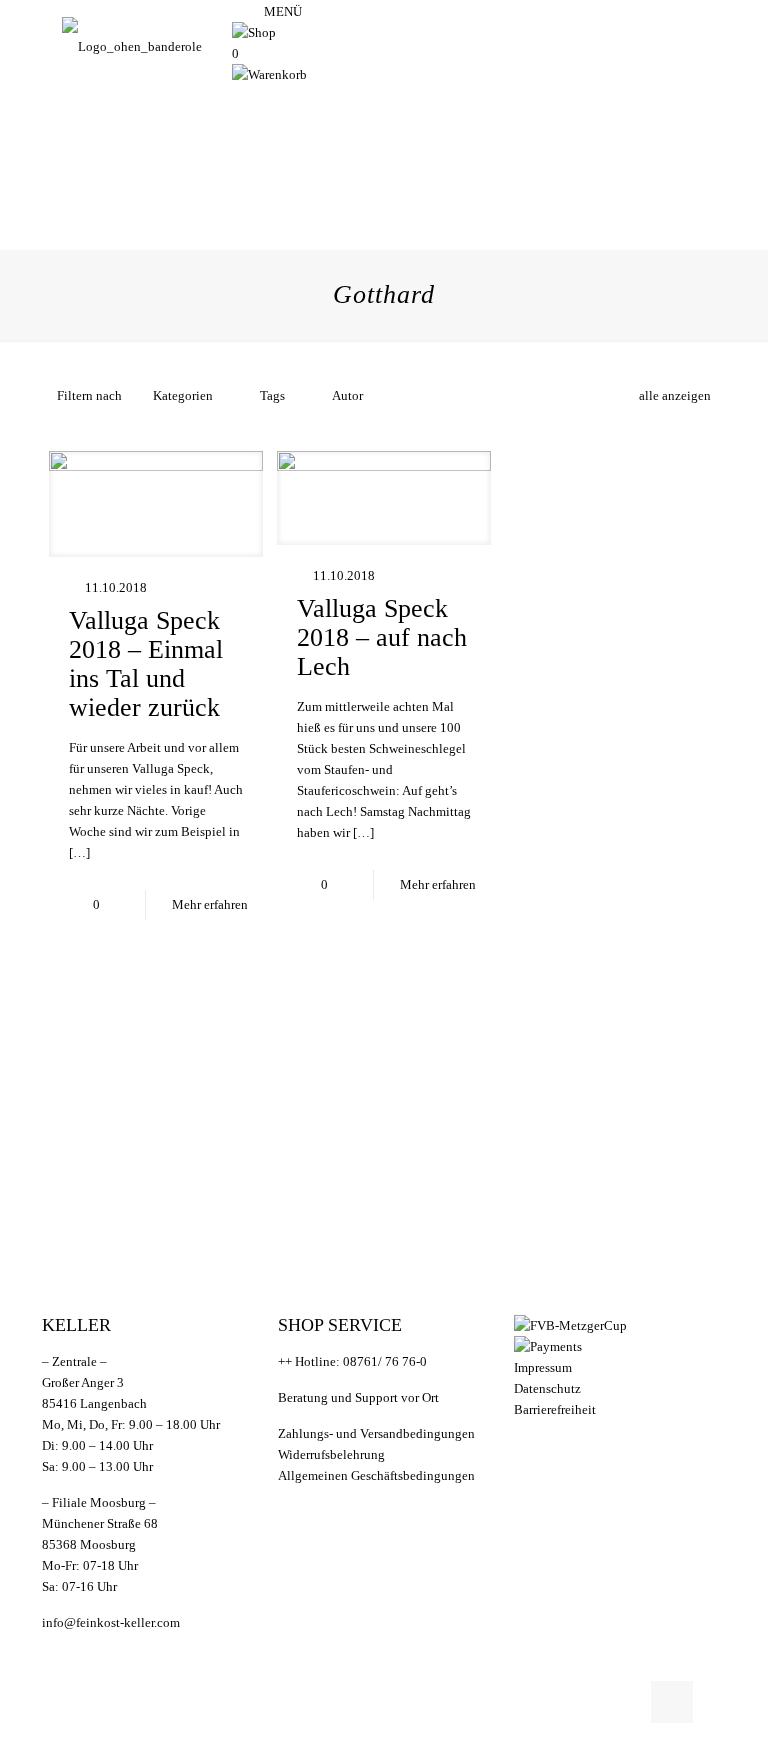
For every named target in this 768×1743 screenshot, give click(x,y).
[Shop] (254, 32)
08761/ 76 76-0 (385, 1361)
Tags (272, 395)
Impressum (543, 1367)
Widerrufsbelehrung (331, 1454)
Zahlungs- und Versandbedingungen (376, 1433)
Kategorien (183, 395)
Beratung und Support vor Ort (358, 1397)
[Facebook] (254, 11)
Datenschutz (547, 1388)
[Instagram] (238, 11)
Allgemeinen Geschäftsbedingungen (376, 1475)
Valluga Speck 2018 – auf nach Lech (382, 637)
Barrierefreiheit (555, 1409)
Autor (347, 395)
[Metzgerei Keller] (132, 46)
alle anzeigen (675, 395)
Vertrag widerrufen (375, 1511)
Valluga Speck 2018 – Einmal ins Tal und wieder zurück (146, 664)
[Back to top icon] (672, 1702)
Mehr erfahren (210, 904)
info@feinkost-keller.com (111, 1622)
